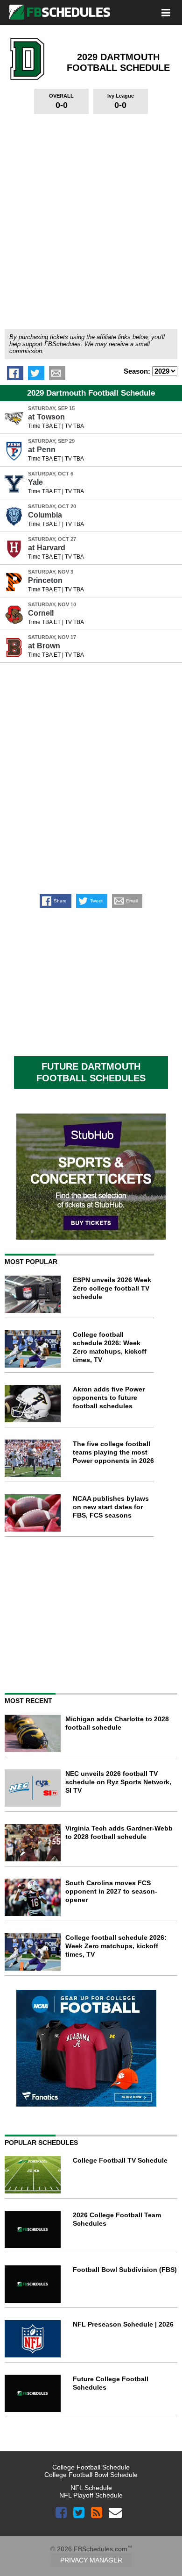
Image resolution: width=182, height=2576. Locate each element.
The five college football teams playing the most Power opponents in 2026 (113, 1452)
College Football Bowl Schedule (91, 2475)
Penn (42, 450)
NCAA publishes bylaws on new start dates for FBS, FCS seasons (111, 1507)
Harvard (47, 548)
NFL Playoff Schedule (91, 2495)
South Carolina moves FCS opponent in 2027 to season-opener (111, 1891)
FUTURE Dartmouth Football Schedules (91, 1072)
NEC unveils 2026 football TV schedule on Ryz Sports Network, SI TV (118, 1782)
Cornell (41, 613)
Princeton (45, 580)
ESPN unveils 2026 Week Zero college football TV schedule (112, 1288)
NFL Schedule (91, 2488)
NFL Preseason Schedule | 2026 (123, 2324)
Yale (35, 482)
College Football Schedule (91, 2467)
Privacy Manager (91, 2560)
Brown (44, 646)
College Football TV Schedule (120, 2160)
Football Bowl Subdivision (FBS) (125, 2270)
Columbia (45, 515)
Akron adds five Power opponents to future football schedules (109, 1398)
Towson (46, 417)
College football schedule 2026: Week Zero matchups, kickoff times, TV (116, 1946)
